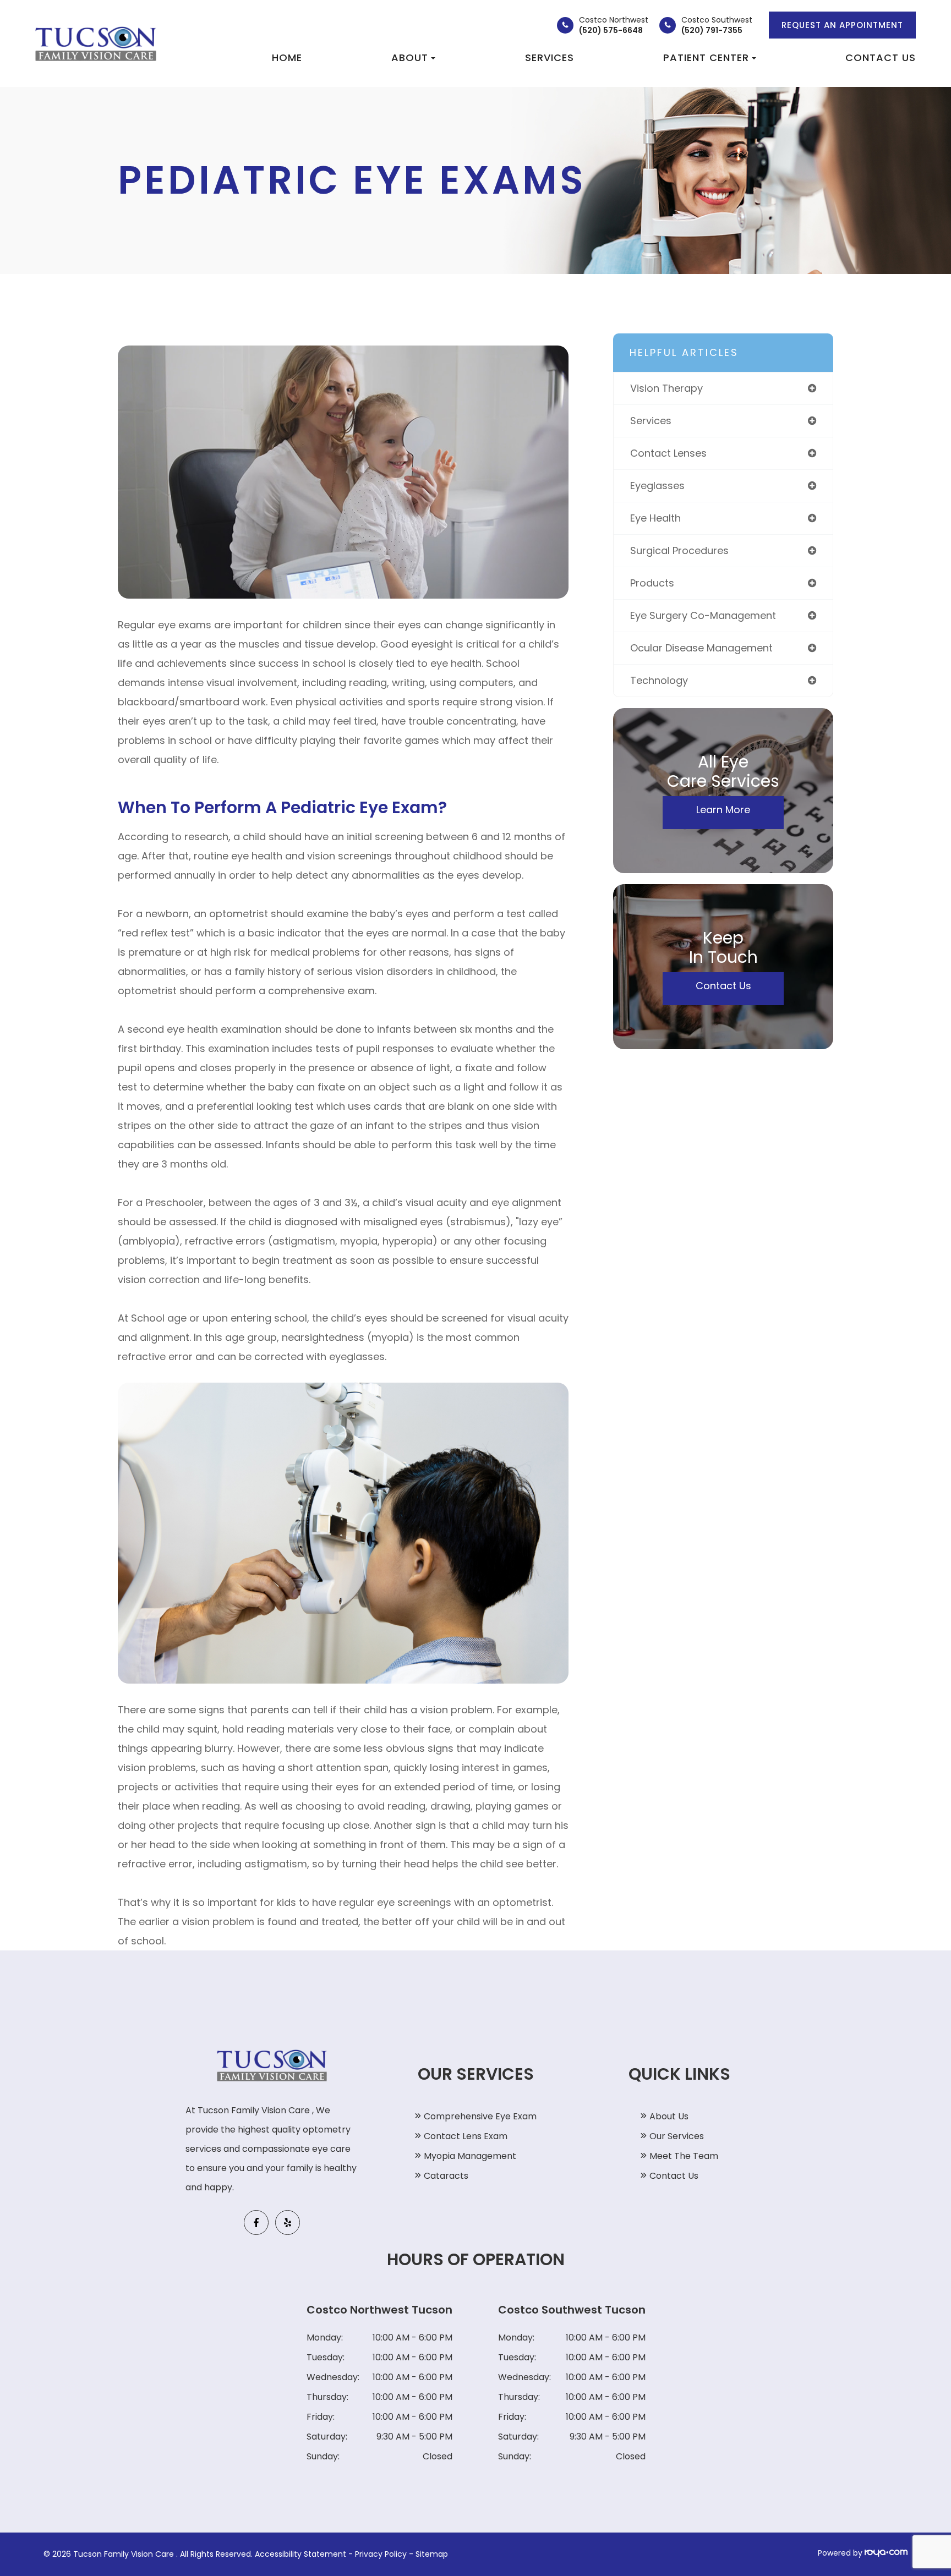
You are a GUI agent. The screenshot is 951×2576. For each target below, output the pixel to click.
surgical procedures (679, 550)
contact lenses (668, 453)
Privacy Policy (381, 2554)
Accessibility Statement (300, 2554)
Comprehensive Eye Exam (480, 2116)
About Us (669, 2116)
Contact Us (881, 57)
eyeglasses (657, 486)
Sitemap (432, 2554)
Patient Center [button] (706, 57)
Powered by (841, 2553)
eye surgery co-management (703, 615)
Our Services (677, 2136)
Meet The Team (684, 2156)
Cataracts (446, 2176)
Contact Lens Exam (466, 2136)
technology (659, 680)
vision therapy (666, 388)
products (652, 583)
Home (287, 57)
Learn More (723, 810)
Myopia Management (470, 2156)
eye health (655, 518)
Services (550, 57)
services (651, 421)
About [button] (410, 57)
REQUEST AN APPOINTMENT (842, 25)
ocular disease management (701, 648)
